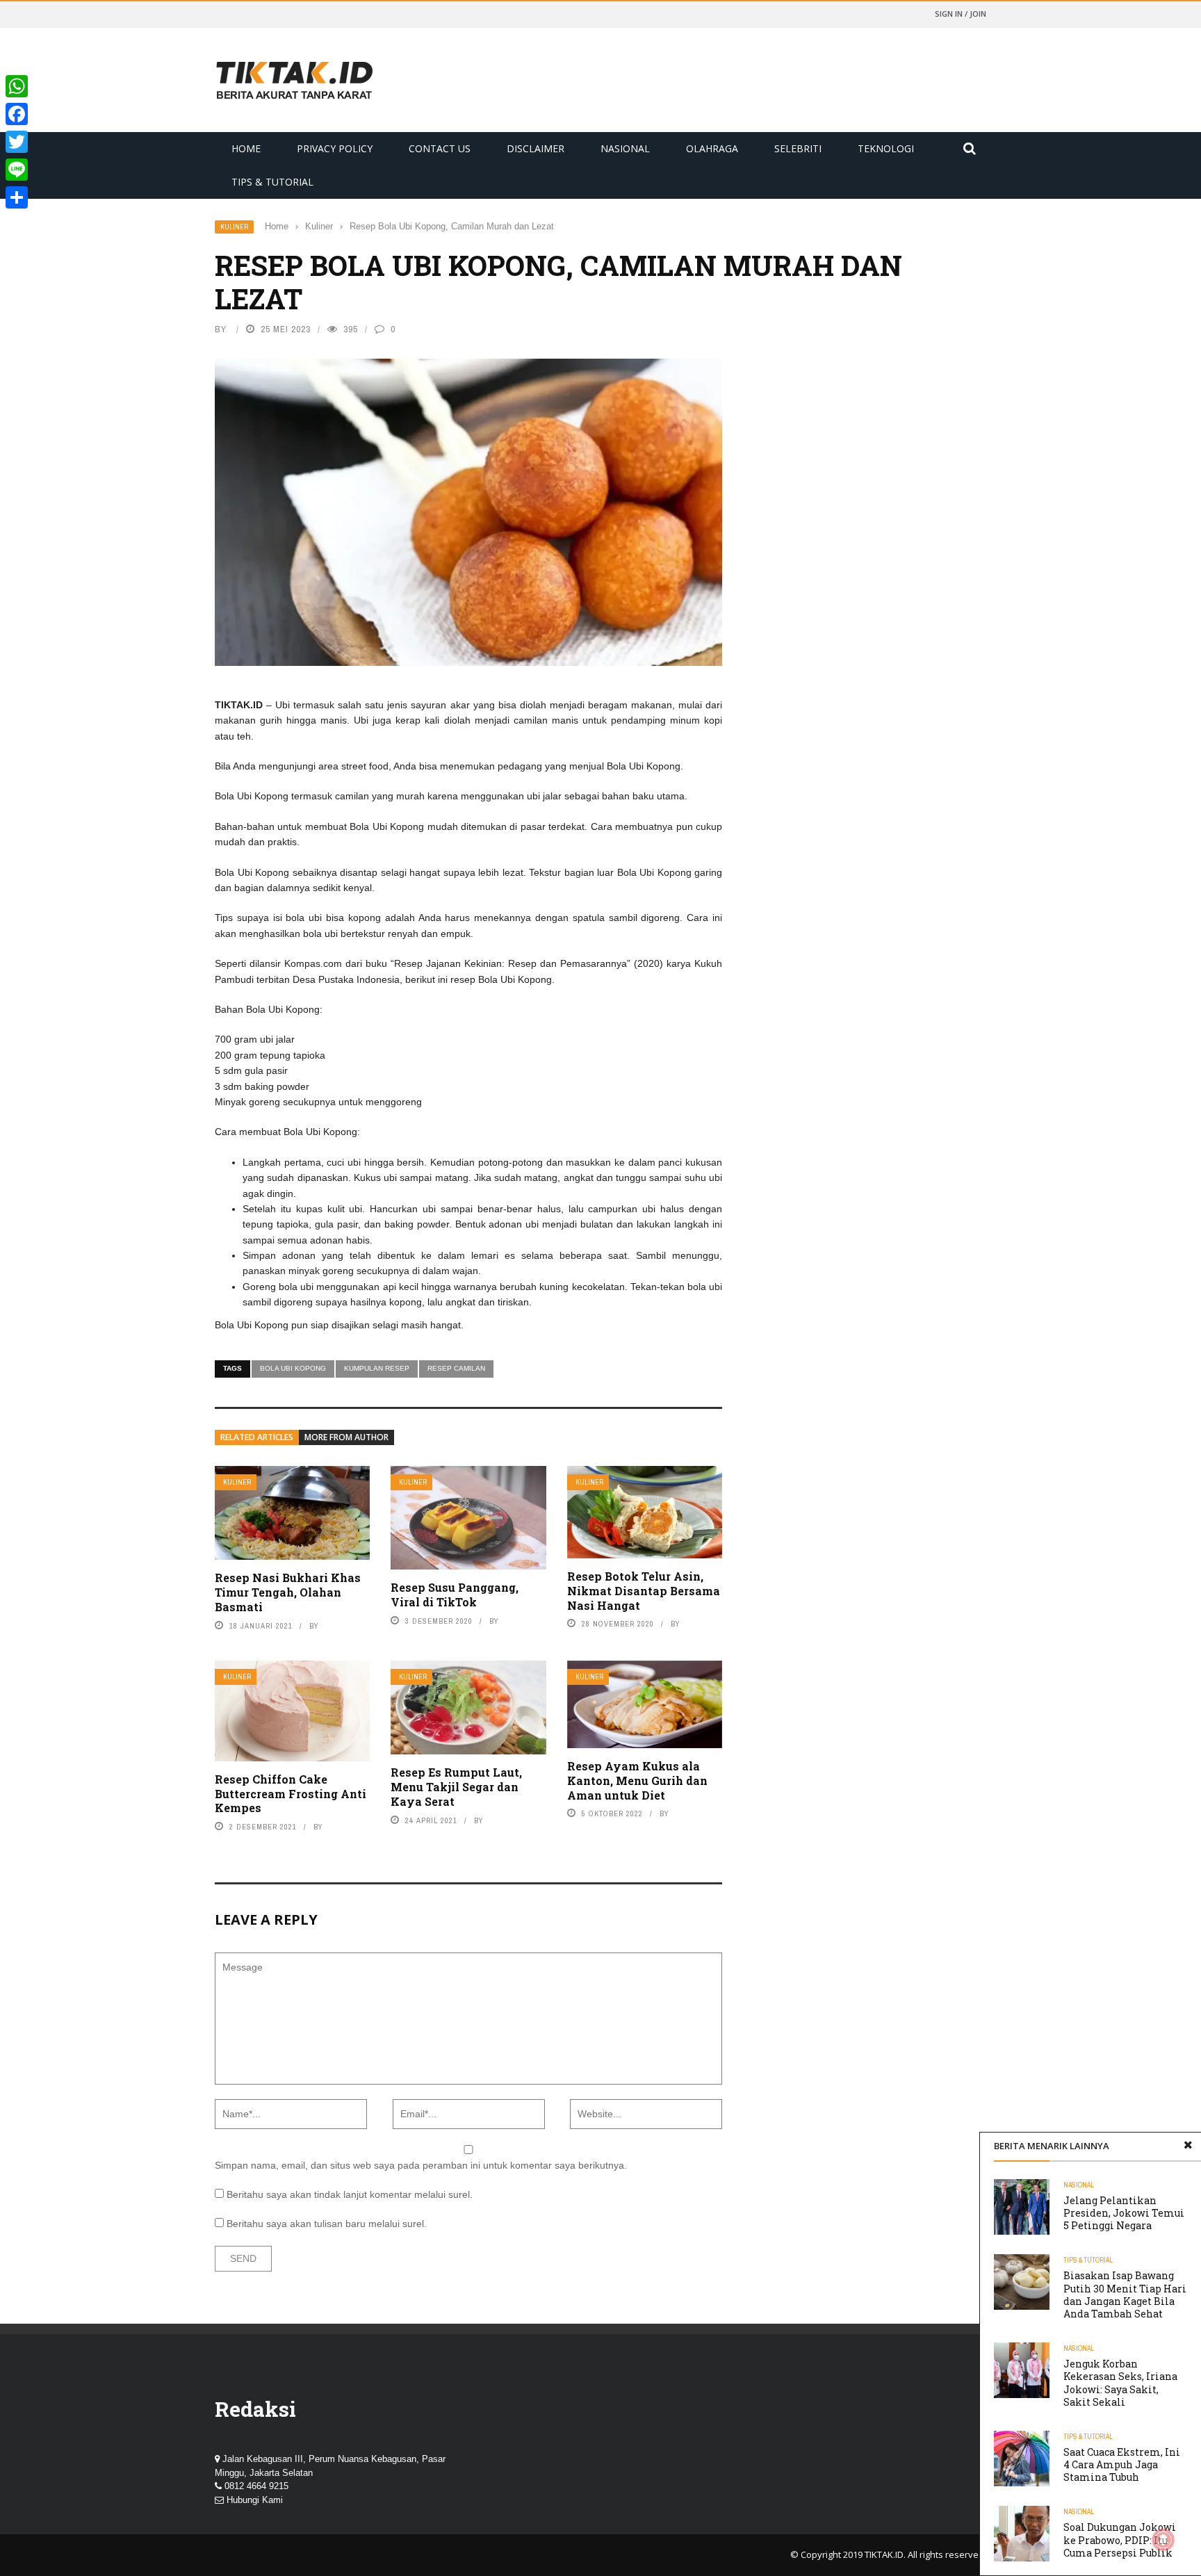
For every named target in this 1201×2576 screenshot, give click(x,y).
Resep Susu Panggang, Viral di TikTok (455, 1595)
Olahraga (712, 148)
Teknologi (886, 148)
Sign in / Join (961, 14)
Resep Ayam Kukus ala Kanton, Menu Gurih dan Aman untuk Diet (637, 1780)
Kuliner (234, 227)
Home (246, 148)
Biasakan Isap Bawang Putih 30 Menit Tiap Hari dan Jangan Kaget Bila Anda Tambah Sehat (1125, 2294)
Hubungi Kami (255, 2500)
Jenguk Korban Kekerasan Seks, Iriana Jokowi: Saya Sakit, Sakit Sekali (1120, 2383)
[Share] (17, 197)
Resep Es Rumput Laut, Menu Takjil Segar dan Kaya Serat (456, 1787)
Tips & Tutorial (272, 182)
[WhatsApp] (17, 86)
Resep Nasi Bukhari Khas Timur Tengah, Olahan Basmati (288, 1592)
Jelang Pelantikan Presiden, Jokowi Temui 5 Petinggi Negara (1124, 2213)
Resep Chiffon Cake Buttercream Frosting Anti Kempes (291, 1794)
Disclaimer (536, 148)
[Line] (17, 170)
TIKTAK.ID (884, 2554)
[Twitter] (17, 142)
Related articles (257, 1437)
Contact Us (440, 148)
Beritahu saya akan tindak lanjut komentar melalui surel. (350, 2194)
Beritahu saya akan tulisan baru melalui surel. (327, 2224)
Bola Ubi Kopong (293, 1368)
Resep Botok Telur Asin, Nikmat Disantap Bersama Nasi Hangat (644, 1591)
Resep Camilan (456, 1368)
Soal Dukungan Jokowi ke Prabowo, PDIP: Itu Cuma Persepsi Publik (1120, 2540)
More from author (346, 1437)
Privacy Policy (335, 148)
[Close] (1188, 2146)
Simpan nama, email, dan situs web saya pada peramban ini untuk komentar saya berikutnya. (421, 2165)
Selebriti (798, 148)
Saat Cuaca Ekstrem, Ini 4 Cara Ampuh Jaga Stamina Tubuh (1122, 2464)
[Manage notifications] (1163, 2540)
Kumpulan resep (377, 1368)
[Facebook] (17, 114)
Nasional (625, 148)
